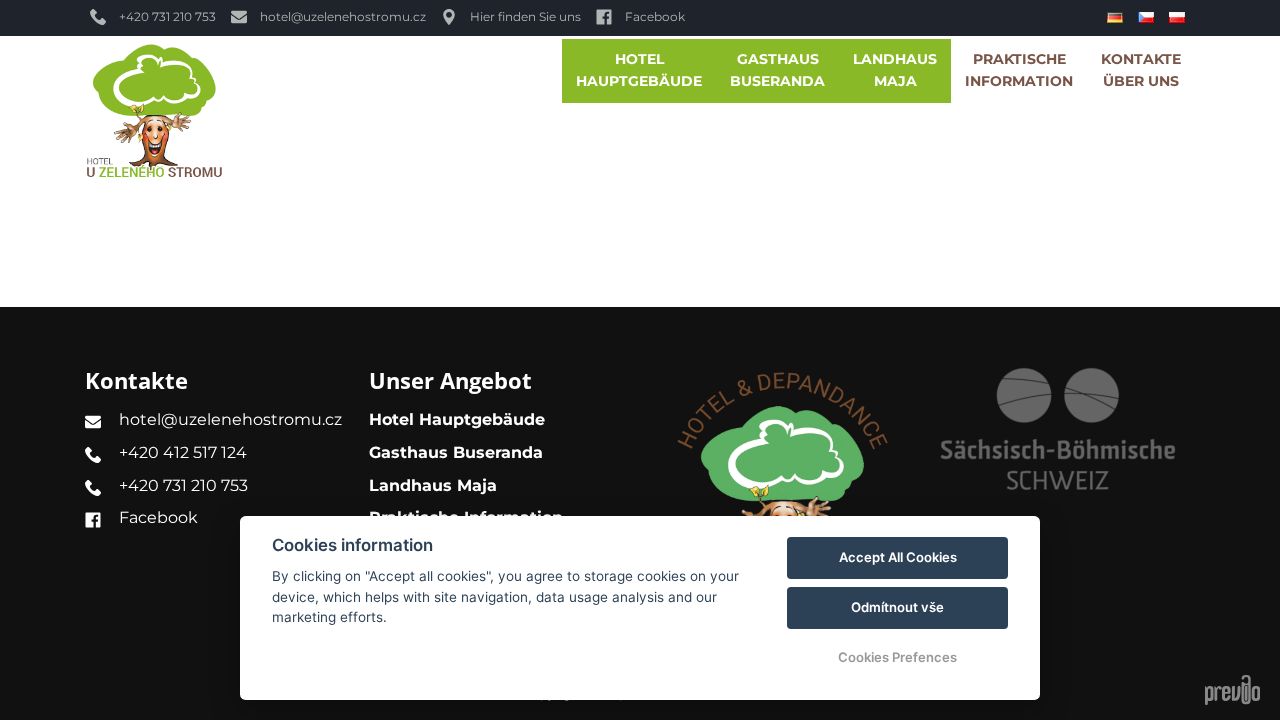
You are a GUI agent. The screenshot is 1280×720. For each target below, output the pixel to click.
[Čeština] (1148, 17)
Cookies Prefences (897, 657)
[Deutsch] (1117, 18)
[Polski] (1179, 17)
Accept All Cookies (898, 557)
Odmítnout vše (897, 607)
